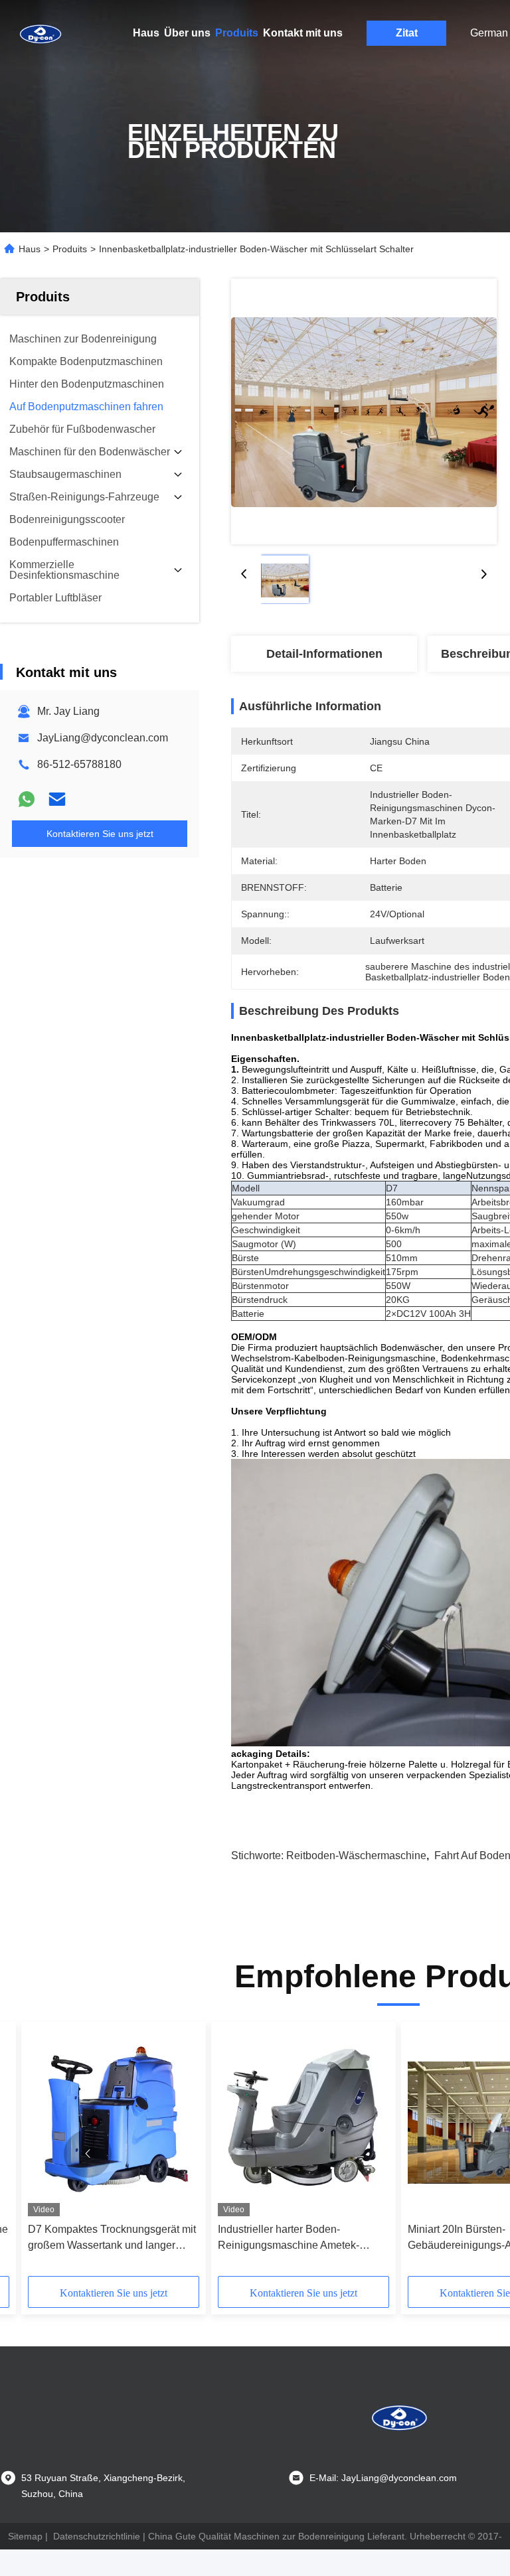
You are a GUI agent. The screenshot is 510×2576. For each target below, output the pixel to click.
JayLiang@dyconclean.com (103, 738)
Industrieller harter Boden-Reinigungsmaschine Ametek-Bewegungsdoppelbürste (289, 2238)
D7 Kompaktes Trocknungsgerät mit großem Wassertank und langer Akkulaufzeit (112, 2238)
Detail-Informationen (324, 654)
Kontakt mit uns (303, 33)
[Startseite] (40, 33)
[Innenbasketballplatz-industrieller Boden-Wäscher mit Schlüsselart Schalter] (364, 412)
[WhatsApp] (27, 799)
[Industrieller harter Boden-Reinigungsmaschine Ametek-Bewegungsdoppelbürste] (303, 2122)
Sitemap (25, 2536)
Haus (146, 33)
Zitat (407, 33)
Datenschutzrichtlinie (97, 2536)
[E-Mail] (57, 799)
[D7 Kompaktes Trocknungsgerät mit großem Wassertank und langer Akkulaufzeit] (114, 2122)
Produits (237, 33)
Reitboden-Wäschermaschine (356, 1856)
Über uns (187, 33)
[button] (88, 2154)
